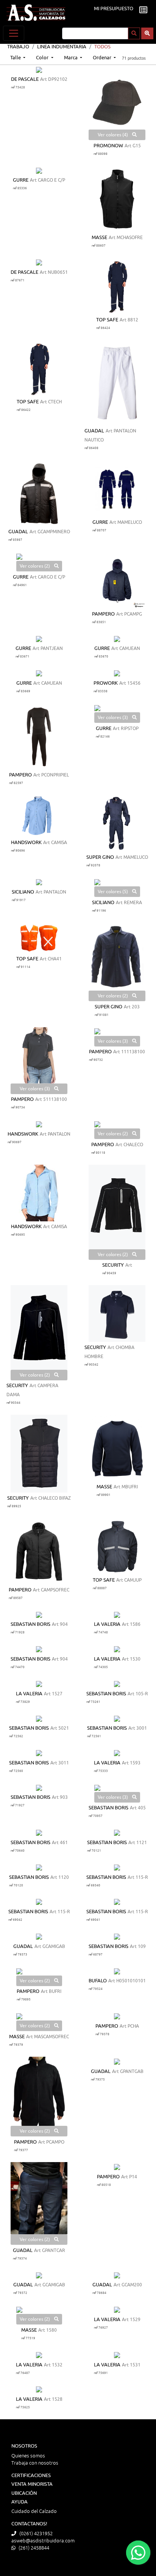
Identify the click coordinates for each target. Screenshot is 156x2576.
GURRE (21, 180)
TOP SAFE (107, 320)
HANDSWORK (26, 843)
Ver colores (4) (113, 135)
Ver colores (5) (113, 892)
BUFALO (98, 1981)
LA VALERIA (107, 1624)
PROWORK (106, 683)
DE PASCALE (25, 79)
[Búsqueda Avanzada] (147, 33)
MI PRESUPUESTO (114, 9)
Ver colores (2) (35, 566)
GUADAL (94, 431)
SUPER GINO (100, 857)
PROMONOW (108, 146)
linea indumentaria (62, 47)
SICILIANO (23, 892)
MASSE (99, 238)
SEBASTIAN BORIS (30, 1624)
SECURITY (113, 1265)
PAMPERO (103, 614)
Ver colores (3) (113, 718)
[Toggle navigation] (14, 33)
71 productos (134, 58)
